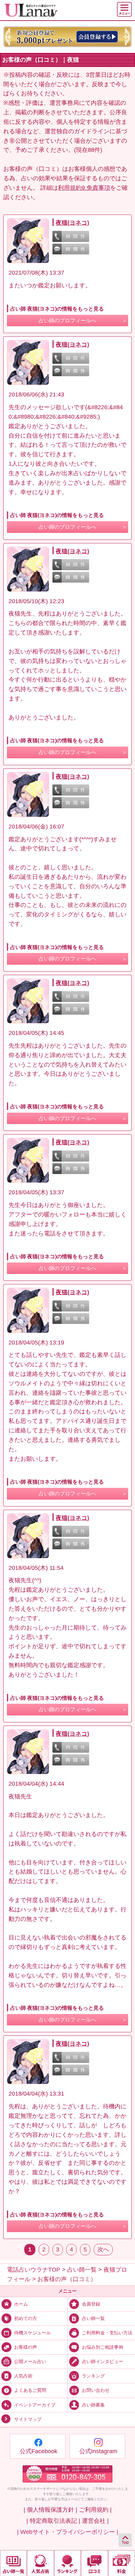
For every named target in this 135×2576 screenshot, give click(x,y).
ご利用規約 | (95, 2510)
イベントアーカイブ (35, 2405)
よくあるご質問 (30, 2390)
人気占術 (23, 2376)
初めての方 (26, 2318)
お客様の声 (26, 2347)
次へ (103, 2249)
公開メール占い (30, 2361)
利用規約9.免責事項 (84, 188)
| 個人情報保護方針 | (50, 2510)
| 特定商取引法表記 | (53, 2521)
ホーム (21, 2304)
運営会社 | (95, 2521)
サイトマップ (28, 2419)
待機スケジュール (32, 2333)
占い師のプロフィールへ (67, 321)
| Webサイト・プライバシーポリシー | (68, 2532)
